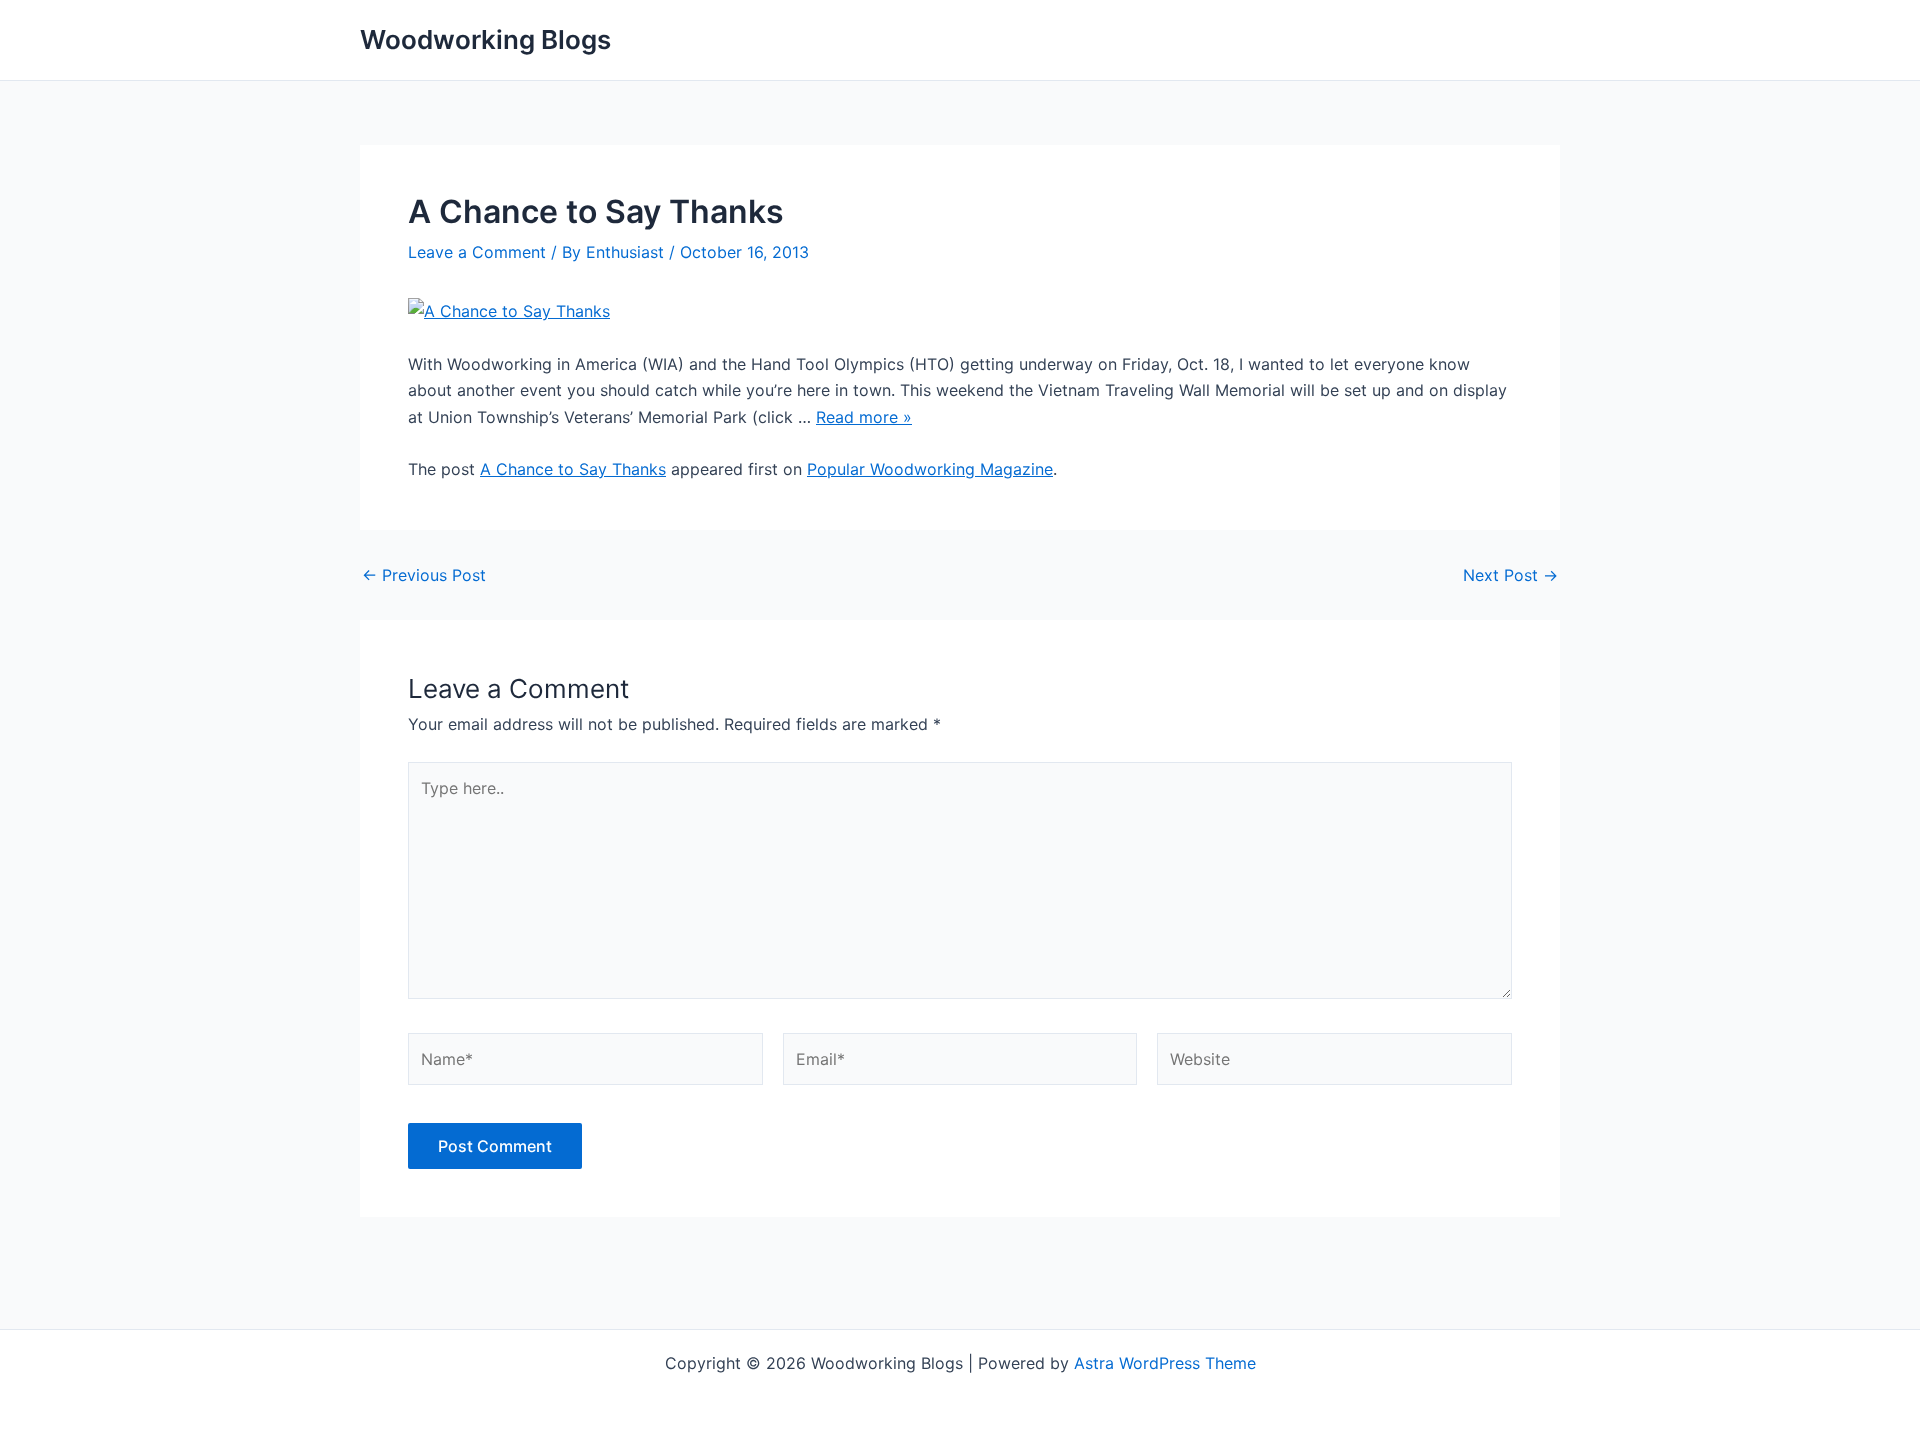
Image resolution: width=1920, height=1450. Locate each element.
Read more (864, 417)
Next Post (1510, 575)
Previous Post (424, 575)
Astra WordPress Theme (1165, 1363)
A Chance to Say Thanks (573, 469)
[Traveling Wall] (509, 310)
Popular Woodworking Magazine (930, 469)
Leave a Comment (477, 252)
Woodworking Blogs (485, 39)
